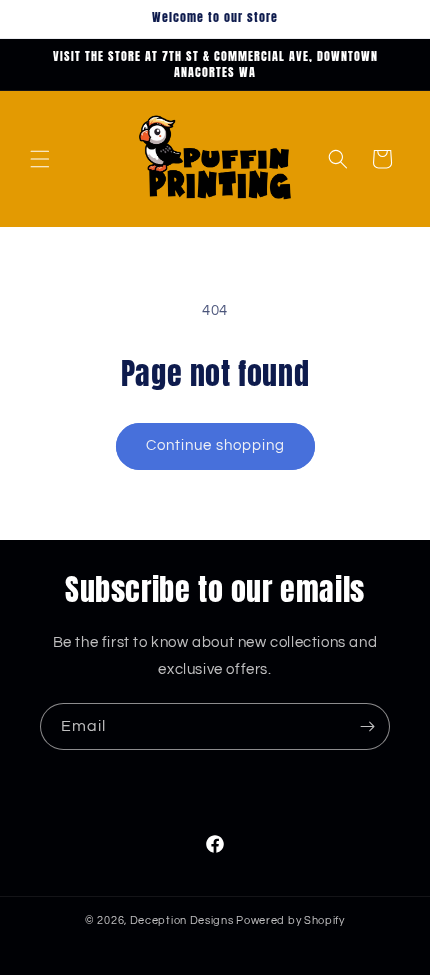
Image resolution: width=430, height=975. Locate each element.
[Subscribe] (367, 726)
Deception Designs (183, 920)
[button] (40, 159)
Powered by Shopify (290, 920)
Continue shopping (215, 445)
